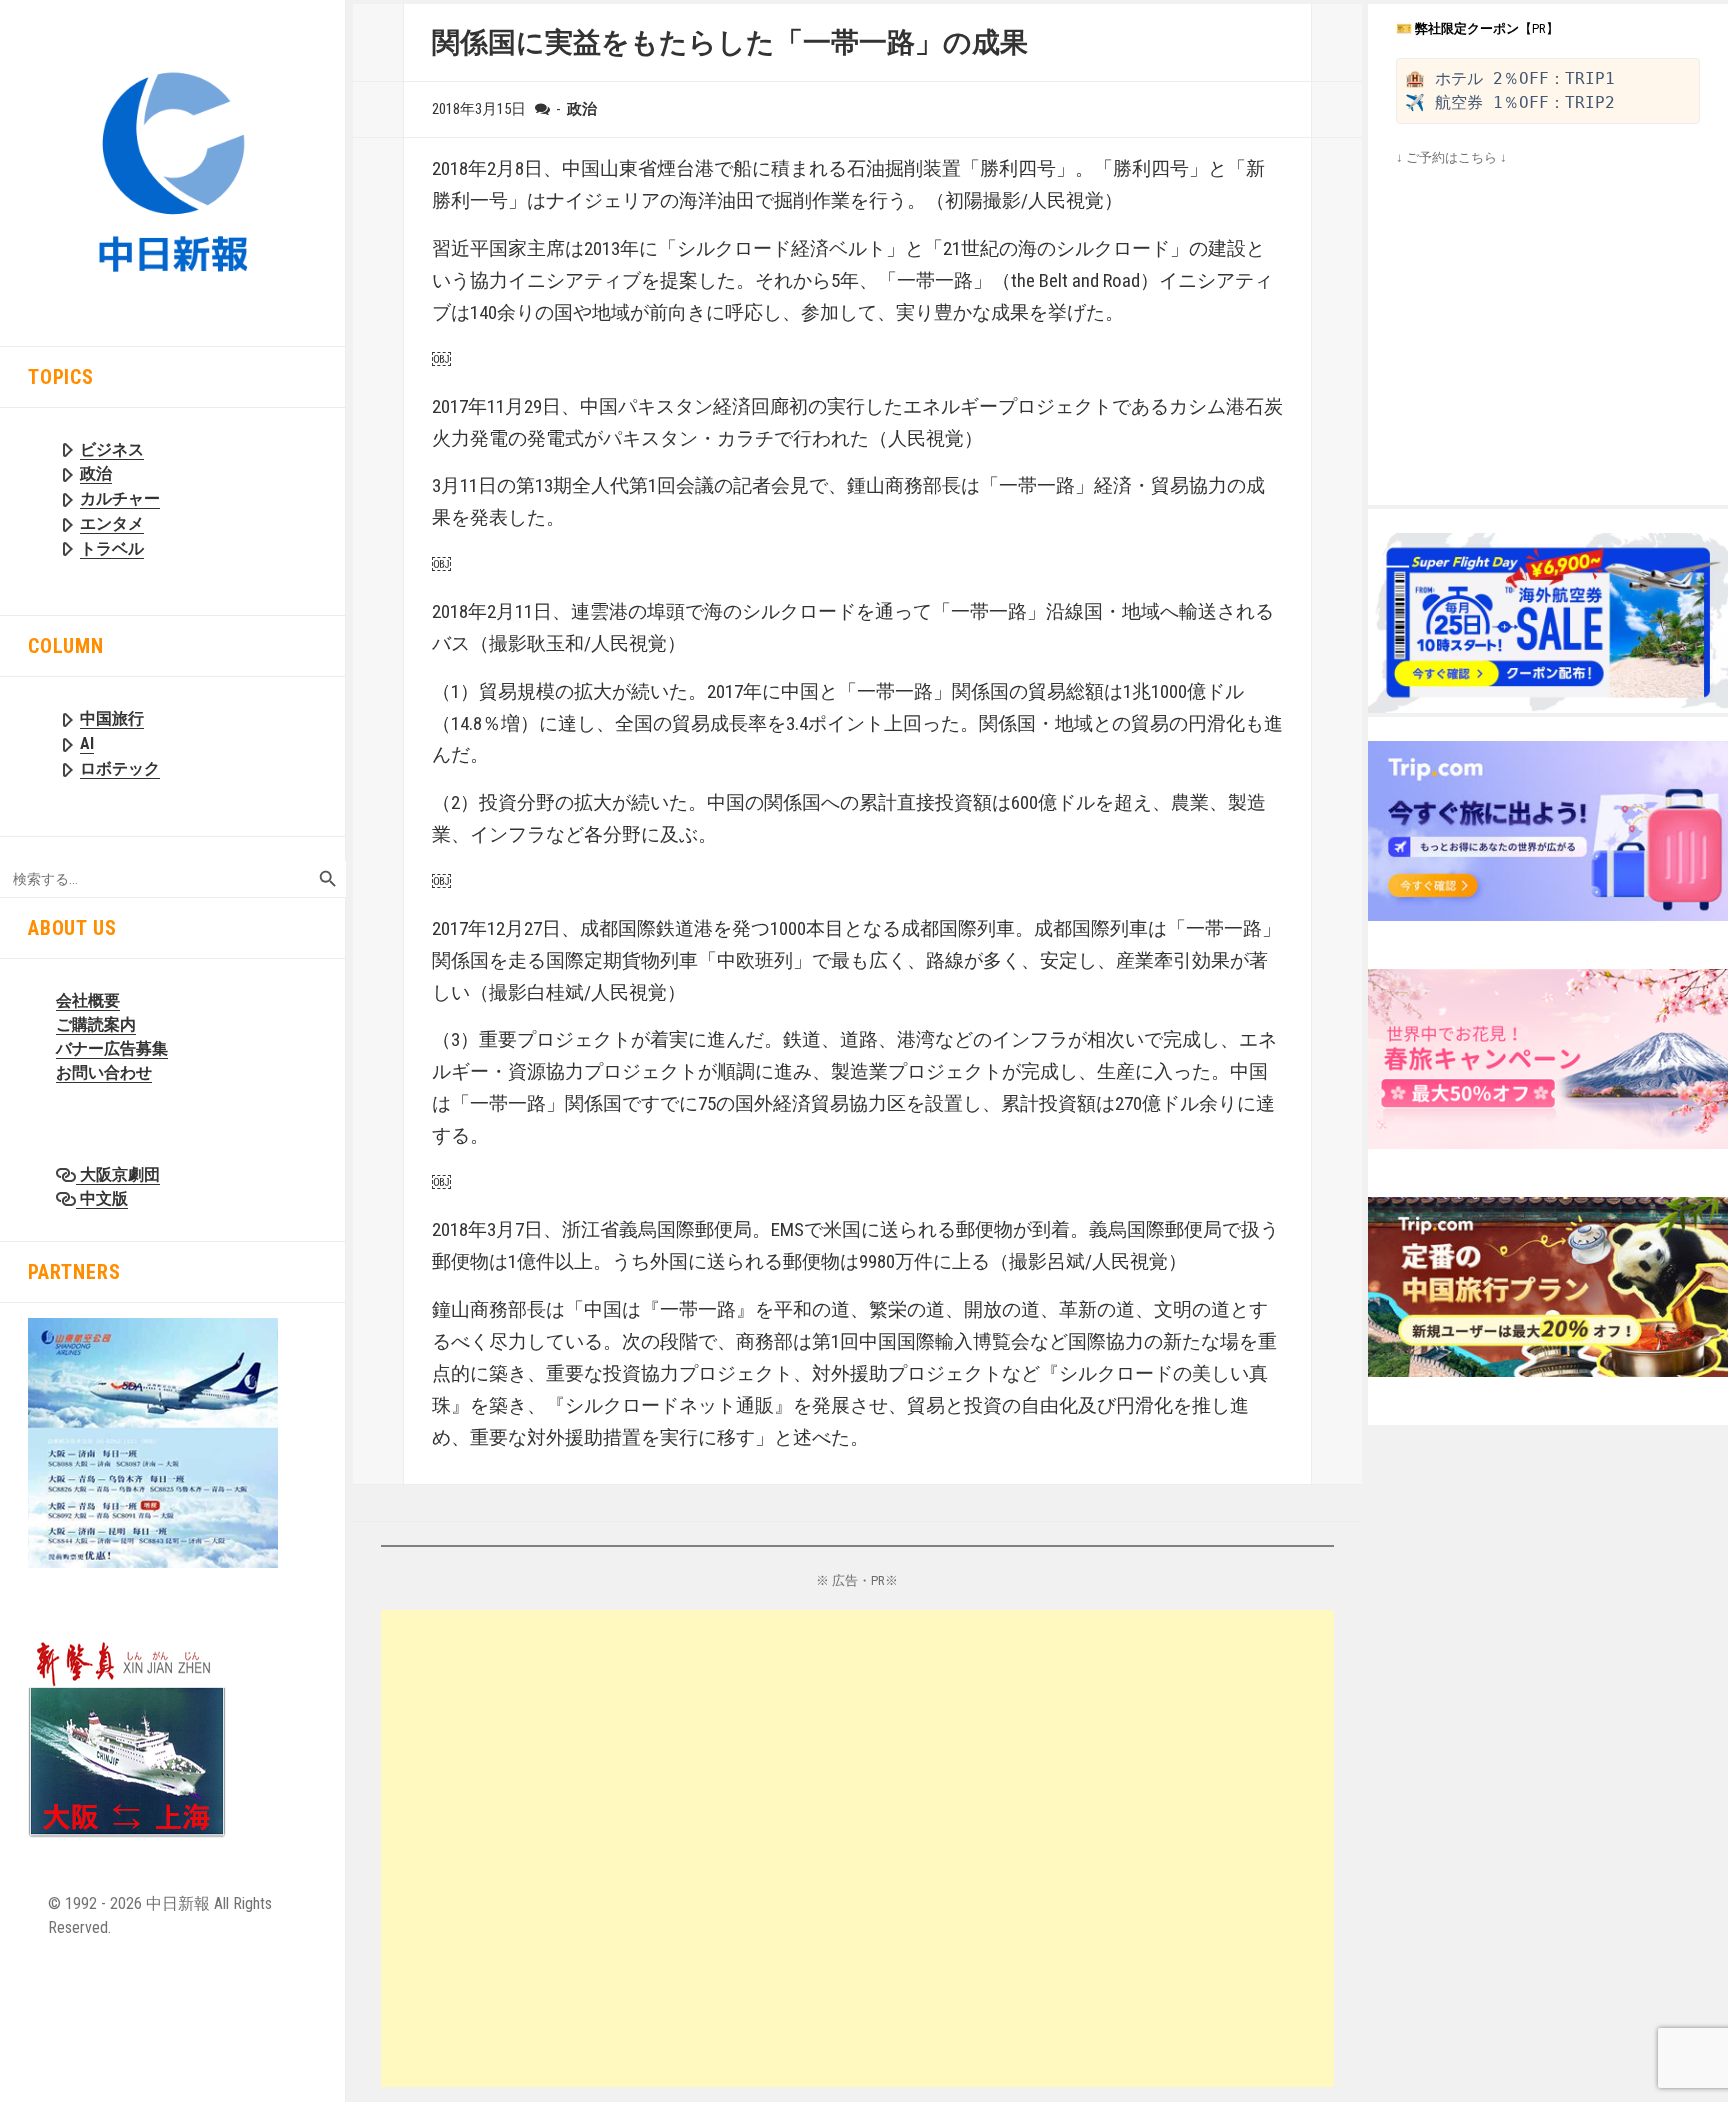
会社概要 (88, 1000)
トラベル (112, 548)
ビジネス (112, 449)
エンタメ (112, 523)
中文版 (102, 1198)
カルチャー (120, 498)
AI (87, 743)
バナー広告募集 (112, 1048)
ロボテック (120, 768)
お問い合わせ (104, 1072)
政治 (96, 473)
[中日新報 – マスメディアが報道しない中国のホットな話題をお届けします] (172, 171)
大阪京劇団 (118, 1174)
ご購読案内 (96, 1024)
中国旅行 (112, 718)
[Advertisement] (858, 1848)
